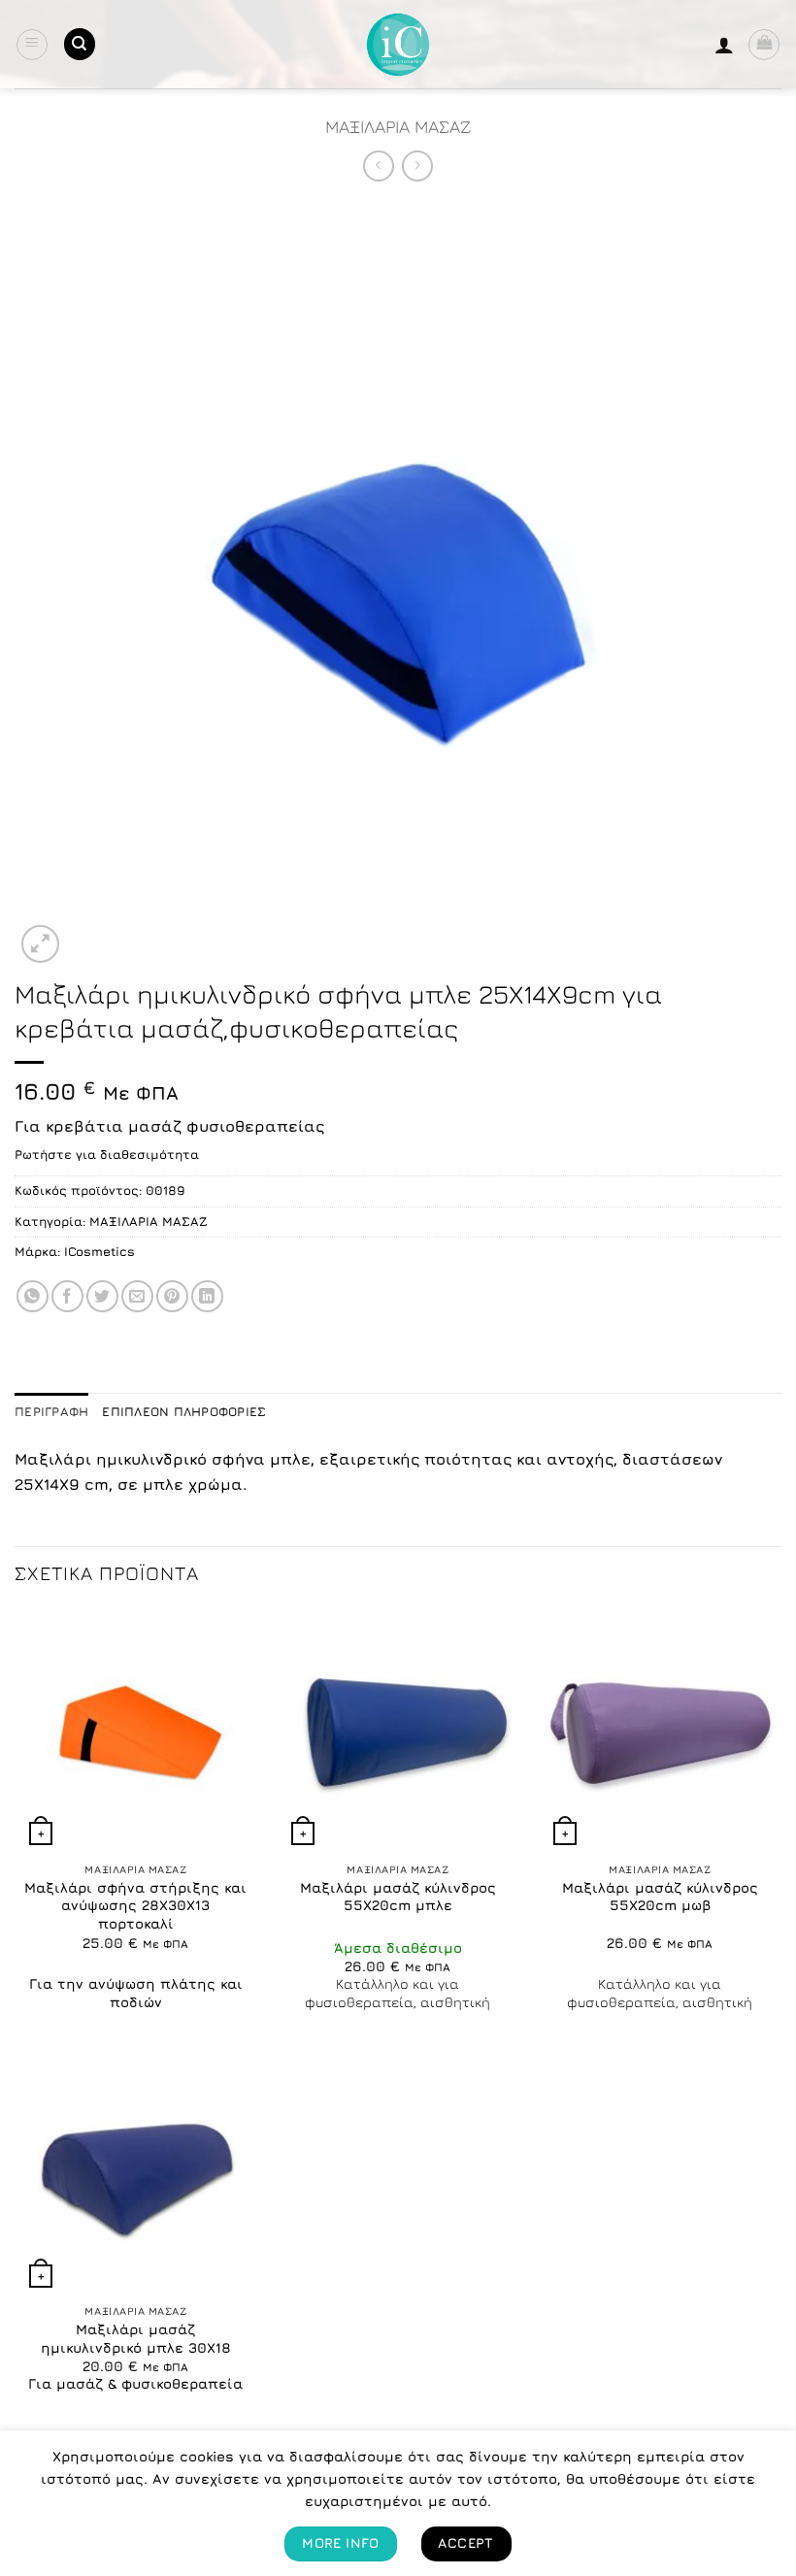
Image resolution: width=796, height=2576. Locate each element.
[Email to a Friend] (137, 1296)
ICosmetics (99, 1252)
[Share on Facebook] (67, 1296)
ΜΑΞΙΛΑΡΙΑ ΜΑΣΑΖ (398, 126)
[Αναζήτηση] (80, 44)
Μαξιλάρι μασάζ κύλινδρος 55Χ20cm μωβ (660, 1897)
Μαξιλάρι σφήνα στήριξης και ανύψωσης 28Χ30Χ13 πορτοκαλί (135, 1905)
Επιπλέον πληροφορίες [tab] (184, 1412)
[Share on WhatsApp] (33, 1296)
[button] (32, 45)
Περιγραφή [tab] (51, 1412)
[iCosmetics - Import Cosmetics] (398, 45)
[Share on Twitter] (102, 1296)
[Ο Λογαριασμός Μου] (724, 45)
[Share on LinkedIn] (207, 1296)
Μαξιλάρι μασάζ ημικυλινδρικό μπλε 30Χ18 (136, 2338)
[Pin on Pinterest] (172, 1296)
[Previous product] (417, 165)
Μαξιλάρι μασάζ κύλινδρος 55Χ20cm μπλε (398, 1897)
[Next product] (378, 165)
